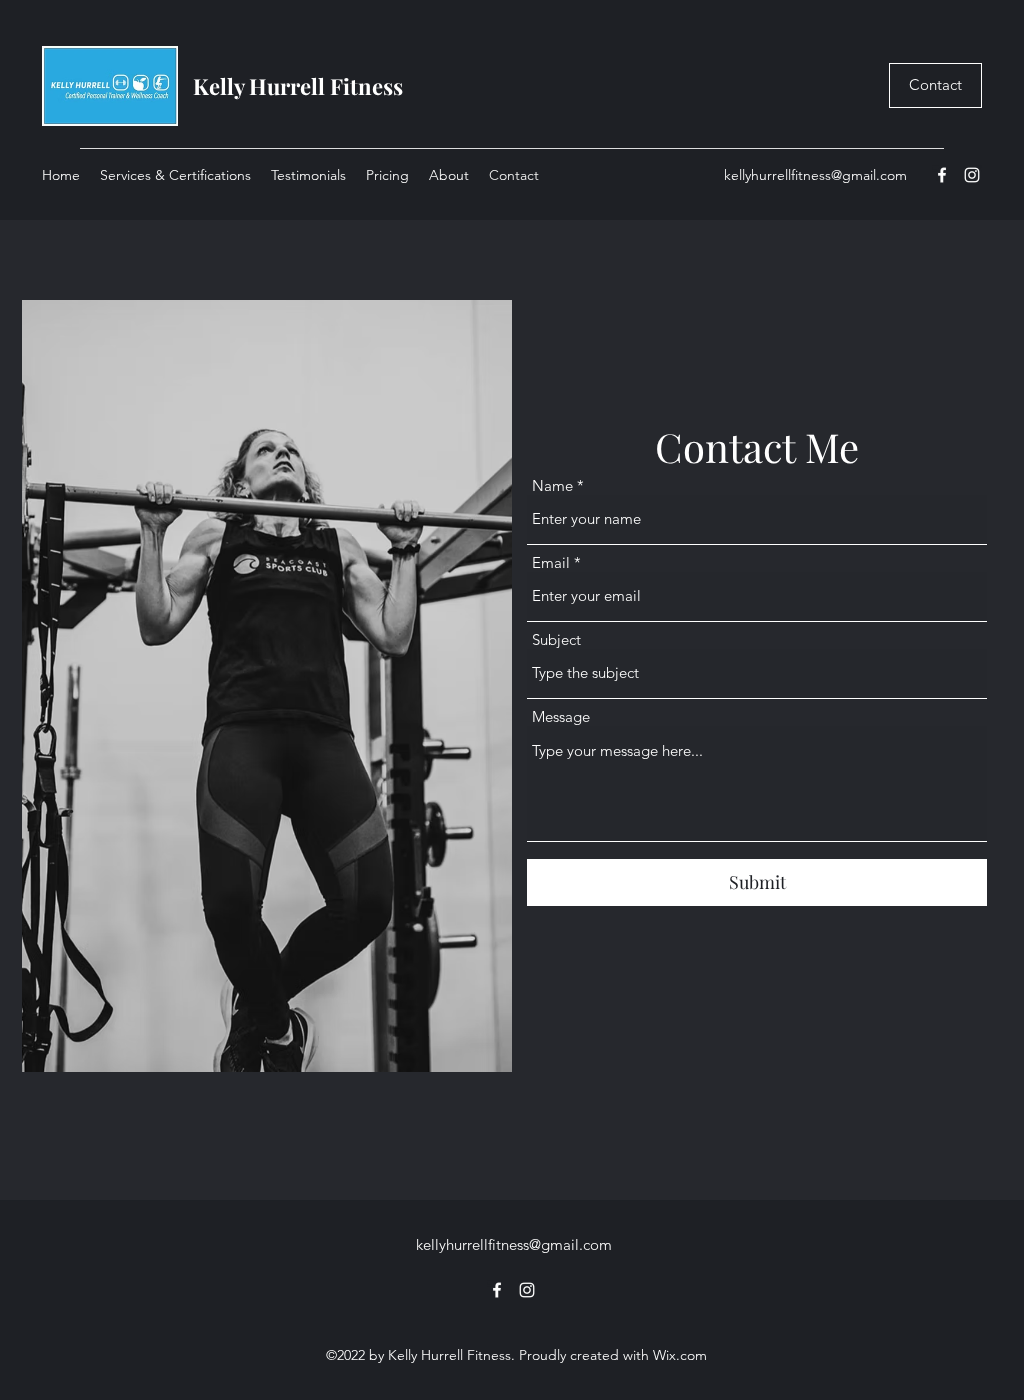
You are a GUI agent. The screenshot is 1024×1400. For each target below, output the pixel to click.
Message (561, 716)
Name (552, 485)
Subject (556, 639)
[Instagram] (972, 175)
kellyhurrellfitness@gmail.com (815, 175)
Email (551, 562)
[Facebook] (942, 175)
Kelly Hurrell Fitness (298, 86)
